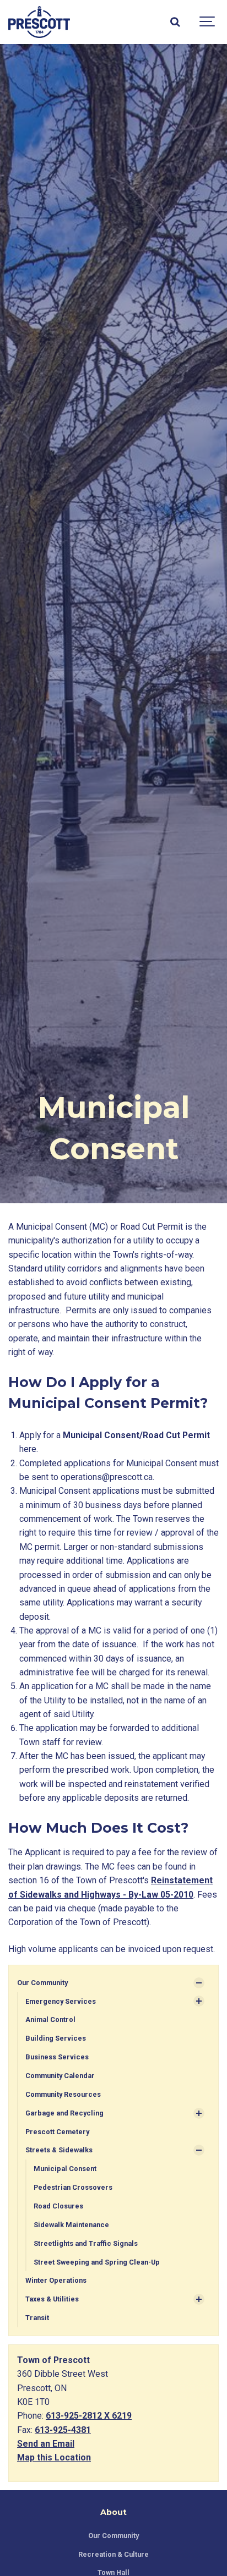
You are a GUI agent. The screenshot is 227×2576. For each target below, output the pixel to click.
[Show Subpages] (199, 1983)
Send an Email (46, 2444)
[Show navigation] (208, 22)
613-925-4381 (63, 2430)
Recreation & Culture (113, 2554)
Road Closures (58, 2206)
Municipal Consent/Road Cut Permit (136, 1435)
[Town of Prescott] (39, 22)
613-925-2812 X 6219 (89, 2416)
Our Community (42, 1983)
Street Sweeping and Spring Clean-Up (97, 2262)
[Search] (175, 22)
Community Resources (63, 2094)
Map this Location (54, 2457)
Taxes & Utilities (52, 2299)
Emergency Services (61, 2001)
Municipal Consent (65, 2169)
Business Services (57, 2057)
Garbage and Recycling (64, 2113)
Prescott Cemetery (57, 2132)
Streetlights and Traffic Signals (86, 2243)
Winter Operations (56, 2280)
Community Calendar (60, 2076)
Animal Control (50, 2019)
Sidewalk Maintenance (71, 2225)
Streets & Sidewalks (59, 2150)
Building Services (56, 2038)
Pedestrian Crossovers (73, 2187)
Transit (37, 2318)
